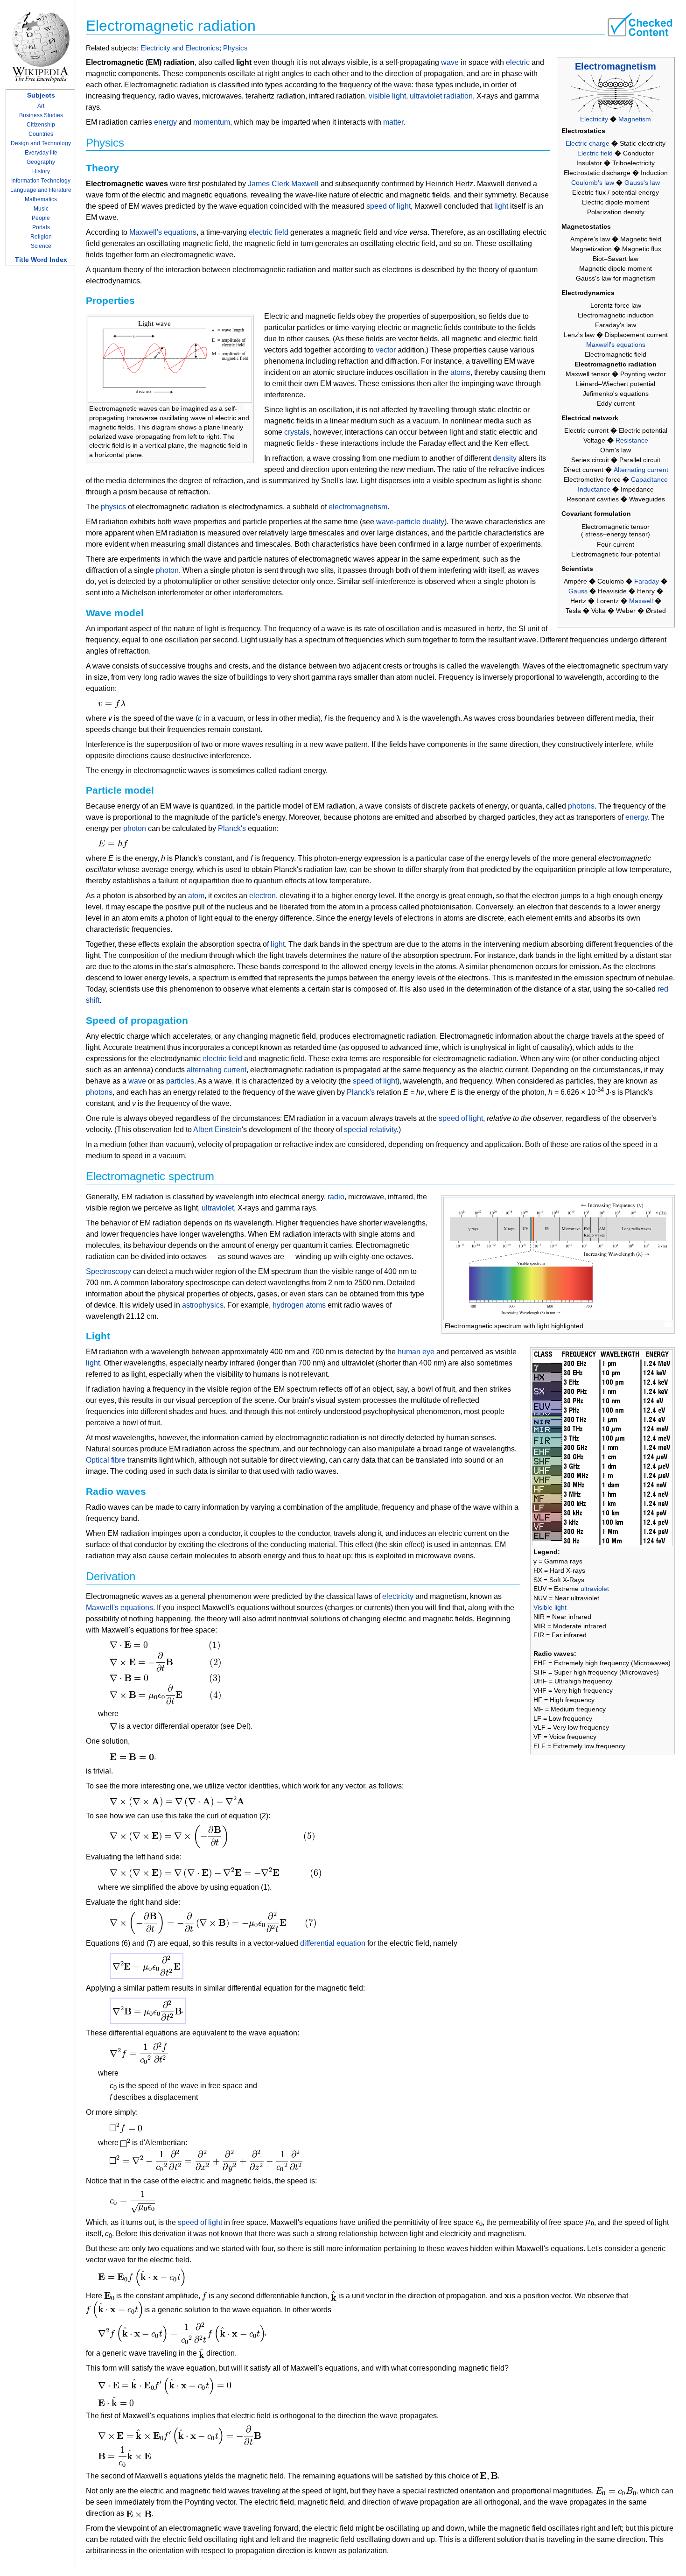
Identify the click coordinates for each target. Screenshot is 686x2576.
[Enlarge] (247, 407)
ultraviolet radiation (441, 96)
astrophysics (203, 1305)
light (501, 206)
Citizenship (41, 125)
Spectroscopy (108, 1271)
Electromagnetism (616, 66)
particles (180, 1081)
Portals (41, 227)
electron (262, 896)
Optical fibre (106, 1460)
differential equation (333, 1943)
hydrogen (288, 1305)
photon (167, 570)
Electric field (595, 153)
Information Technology (41, 181)
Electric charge (588, 143)
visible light (387, 96)
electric (518, 62)
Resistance (632, 440)
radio (336, 1197)
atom (196, 896)
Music (41, 209)
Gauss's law (642, 183)
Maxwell (641, 601)
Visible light (550, 1607)
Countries (41, 134)
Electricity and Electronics (180, 48)
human (409, 1352)
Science (41, 246)
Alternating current (641, 470)
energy (165, 122)
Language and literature (41, 190)
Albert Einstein (217, 1130)
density (505, 458)
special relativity (370, 1130)
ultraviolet (595, 1589)
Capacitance (649, 479)
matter (393, 122)
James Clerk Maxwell (283, 184)
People (41, 218)
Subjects (41, 95)
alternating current (217, 1070)
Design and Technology (41, 143)
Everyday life (41, 153)
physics (113, 507)
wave (450, 62)
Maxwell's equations (616, 345)
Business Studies (41, 115)
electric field (269, 232)
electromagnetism (358, 507)
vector (386, 350)
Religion (41, 237)
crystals (297, 432)
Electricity (594, 119)
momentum (212, 122)
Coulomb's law (593, 183)
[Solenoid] (616, 93)
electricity (398, 1596)
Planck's (232, 828)
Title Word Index (41, 260)
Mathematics (41, 199)
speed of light (388, 206)
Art (41, 106)
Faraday (647, 581)
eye (428, 1352)
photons (581, 806)
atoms (460, 372)
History (41, 171)
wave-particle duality (410, 522)
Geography (41, 162)
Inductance (594, 489)
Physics (235, 48)
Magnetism (635, 119)
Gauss (578, 591)
